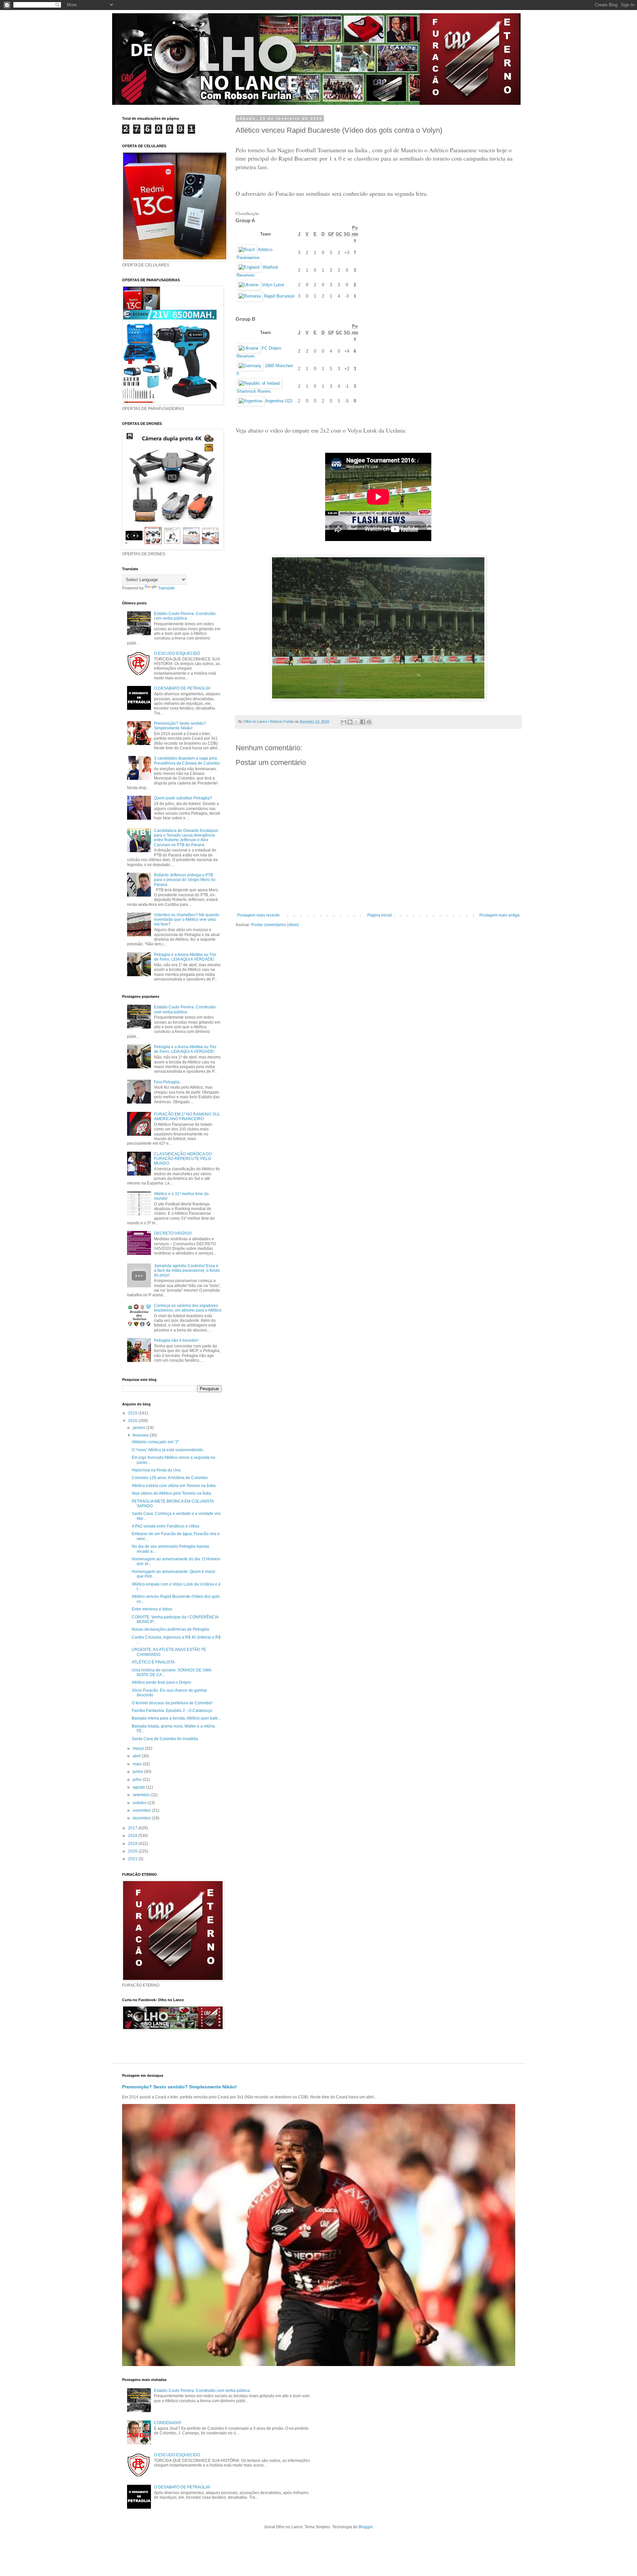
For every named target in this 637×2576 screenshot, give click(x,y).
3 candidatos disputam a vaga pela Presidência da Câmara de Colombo (187, 761)
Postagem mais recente (258, 915)
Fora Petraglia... (168, 1082)
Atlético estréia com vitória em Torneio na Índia (174, 1486)
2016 (133, 1421)
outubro (140, 1803)
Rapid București (279, 296)
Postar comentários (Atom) (275, 925)
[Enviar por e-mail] (344, 722)
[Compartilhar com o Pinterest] (369, 722)
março (139, 1748)
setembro (142, 1795)
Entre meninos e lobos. (152, 1609)
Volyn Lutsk (273, 285)
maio (138, 1764)
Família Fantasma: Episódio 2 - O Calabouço (172, 1711)
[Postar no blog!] (350, 722)
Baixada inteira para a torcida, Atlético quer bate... (176, 1718)
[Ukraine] (248, 285)
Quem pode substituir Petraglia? (183, 798)
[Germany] (250, 366)
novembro (142, 1810)
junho (138, 1772)
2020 (133, 1851)
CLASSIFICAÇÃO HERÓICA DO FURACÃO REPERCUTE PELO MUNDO (183, 1159)
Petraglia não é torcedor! (176, 1340)
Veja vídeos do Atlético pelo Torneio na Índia (172, 1493)
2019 (133, 1844)
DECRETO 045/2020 (173, 1233)
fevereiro (141, 1435)
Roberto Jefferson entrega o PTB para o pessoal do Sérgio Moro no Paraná (185, 880)
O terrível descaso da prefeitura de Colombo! (172, 1703)
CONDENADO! (168, 2423)
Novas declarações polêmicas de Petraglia (170, 1629)
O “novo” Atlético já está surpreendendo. (168, 1450)
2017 (133, 1828)
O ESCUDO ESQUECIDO (177, 653)
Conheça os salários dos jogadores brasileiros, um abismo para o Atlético (188, 1308)
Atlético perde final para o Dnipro (161, 1682)
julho (138, 1780)
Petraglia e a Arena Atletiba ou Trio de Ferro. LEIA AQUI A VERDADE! (185, 957)
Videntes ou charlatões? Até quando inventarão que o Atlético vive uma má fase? (187, 920)
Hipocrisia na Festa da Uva (156, 1470)
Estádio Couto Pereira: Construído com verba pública (185, 616)
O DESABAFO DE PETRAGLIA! (182, 688)
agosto (139, 1787)
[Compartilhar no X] (356, 722)
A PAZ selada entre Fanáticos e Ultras (166, 1526)
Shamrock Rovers (254, 391)
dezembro (142, 1818)
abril (137, 1756)
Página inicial (380, 915)
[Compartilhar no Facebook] (363, 722)
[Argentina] (250, 401)
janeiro (140, 1428)
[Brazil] (247, 250)
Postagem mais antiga (499, 915)
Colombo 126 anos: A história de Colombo (170, 1478)
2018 (133, 1836)
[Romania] (250, 296)
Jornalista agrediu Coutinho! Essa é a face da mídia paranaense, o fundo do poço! (187, 1271)
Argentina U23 (279, 401)
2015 (133, 1413)
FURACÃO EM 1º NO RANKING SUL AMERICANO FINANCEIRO (187, 1117)
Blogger (366, 2527)
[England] (249, 267)
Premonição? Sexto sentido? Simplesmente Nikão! (180, 726)
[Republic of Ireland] (259, 383)
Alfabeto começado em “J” (155, 1442)
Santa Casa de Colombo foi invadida (165, 1739)
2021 (133, 1859)
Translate (166, 588)
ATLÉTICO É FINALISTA (153, 1662)
